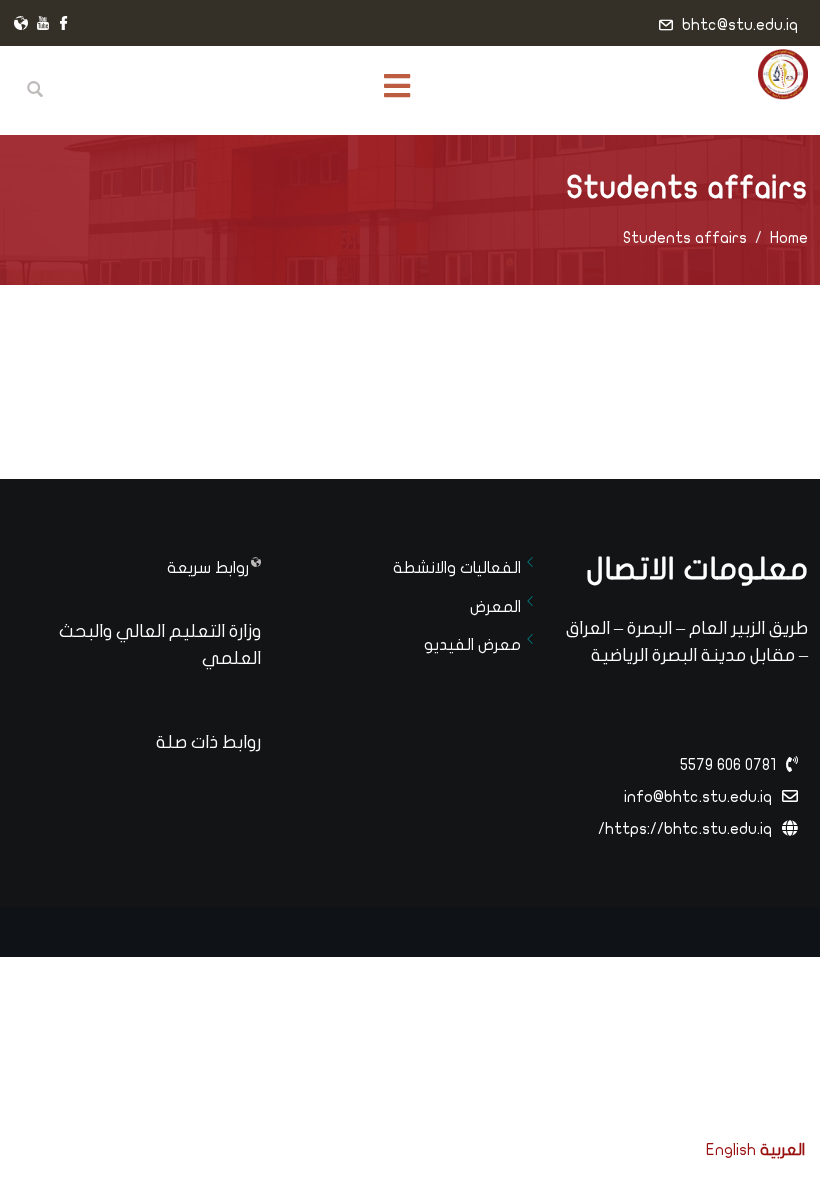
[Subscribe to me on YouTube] (43, 25)
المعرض (495, 607)
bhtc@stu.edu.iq (740, 25)
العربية (782, 1150)
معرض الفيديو (472, 645)
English (731, 1150)
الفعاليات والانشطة (457, 568)
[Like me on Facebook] (64, 25)
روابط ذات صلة (208, 742)
